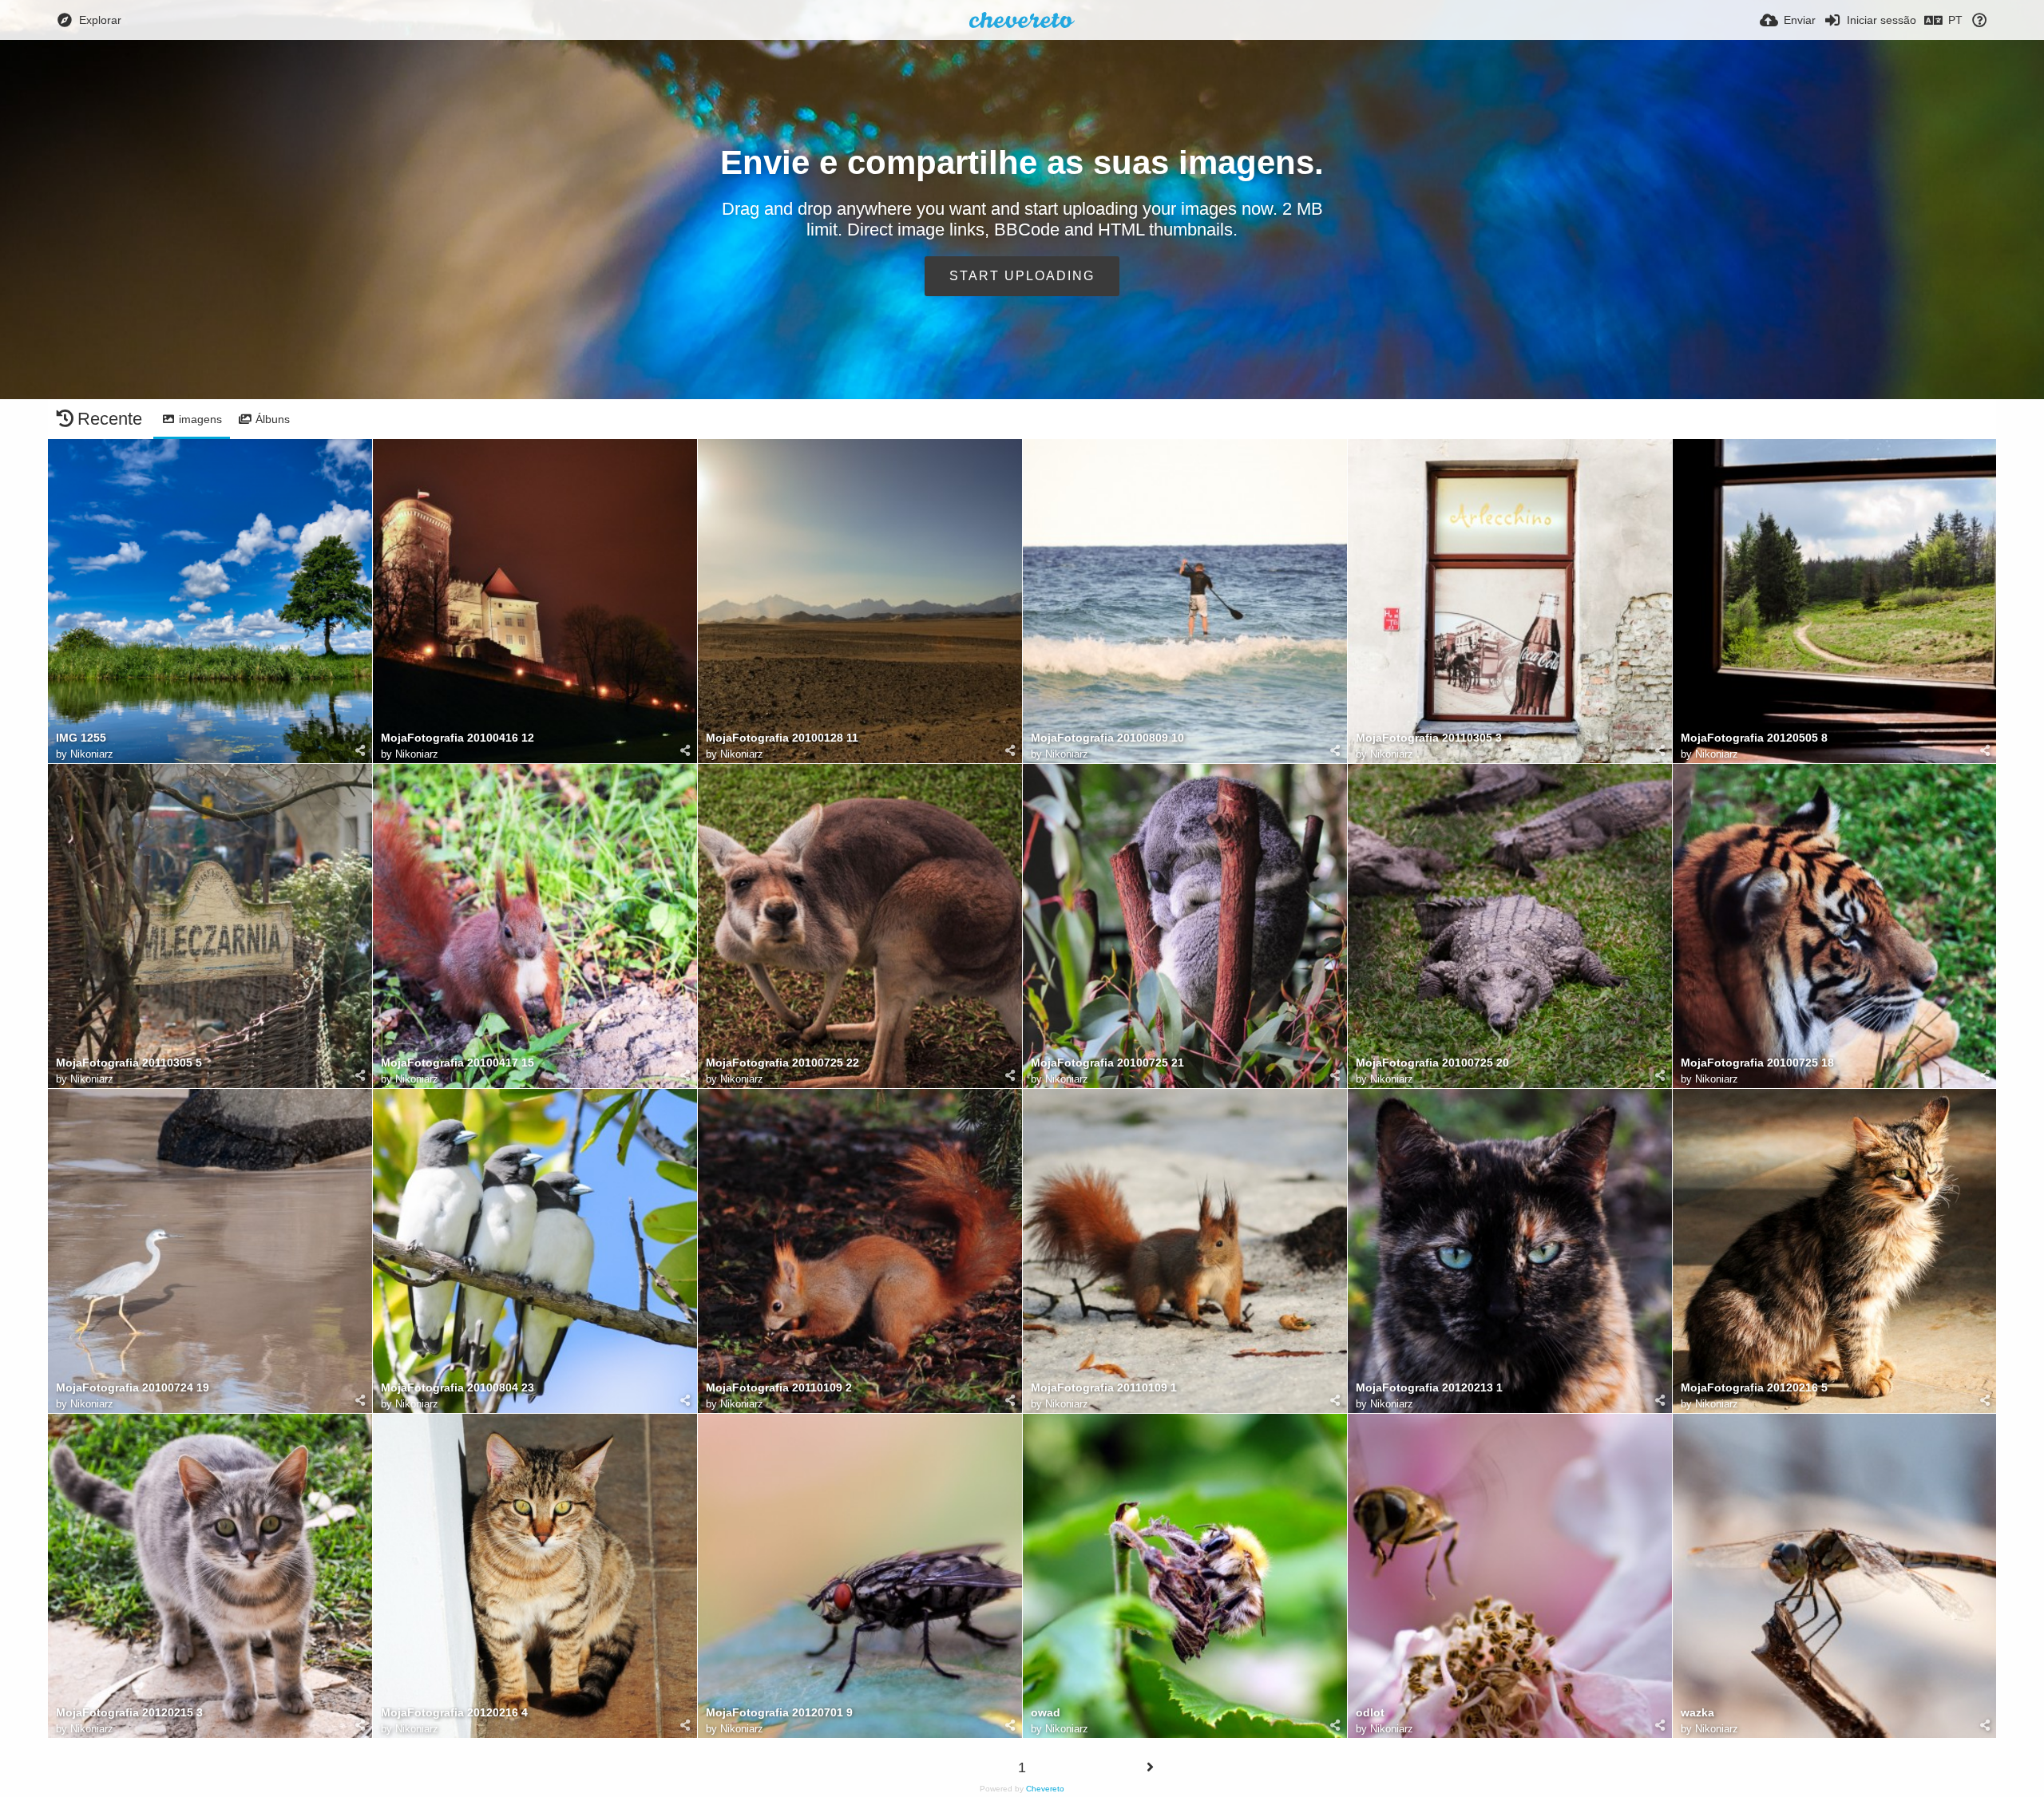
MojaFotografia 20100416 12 (458, 738)
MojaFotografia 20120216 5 (1754, 1388)
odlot (1370, 1713)
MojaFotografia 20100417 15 (458, 1063)
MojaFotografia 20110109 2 (779, 1388)
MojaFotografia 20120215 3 (129, 1713)
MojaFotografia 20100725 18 (1757, 1063)
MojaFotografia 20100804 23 (458, 1388)
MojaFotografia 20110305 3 (1429, 738)
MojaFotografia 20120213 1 (1429, 1388)
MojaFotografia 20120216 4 (454, 1713)
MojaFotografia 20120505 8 (1754, 738)
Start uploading (1022, 276)
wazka (1697, 1713)
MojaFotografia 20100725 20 (1432, 1063)
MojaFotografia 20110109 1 (1104, 1388)
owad (1046, 1713)
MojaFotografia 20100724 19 (133, 1388)
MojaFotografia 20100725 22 (782, 1063)
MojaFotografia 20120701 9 (779, 1713)
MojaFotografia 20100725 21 (1107, 1063)
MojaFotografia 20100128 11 (782, 738)
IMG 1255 (81, 738)
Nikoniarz (92, 754)
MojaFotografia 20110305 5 (129, 1063)
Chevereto (1045, 1789)
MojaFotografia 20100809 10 (1107, 738)
